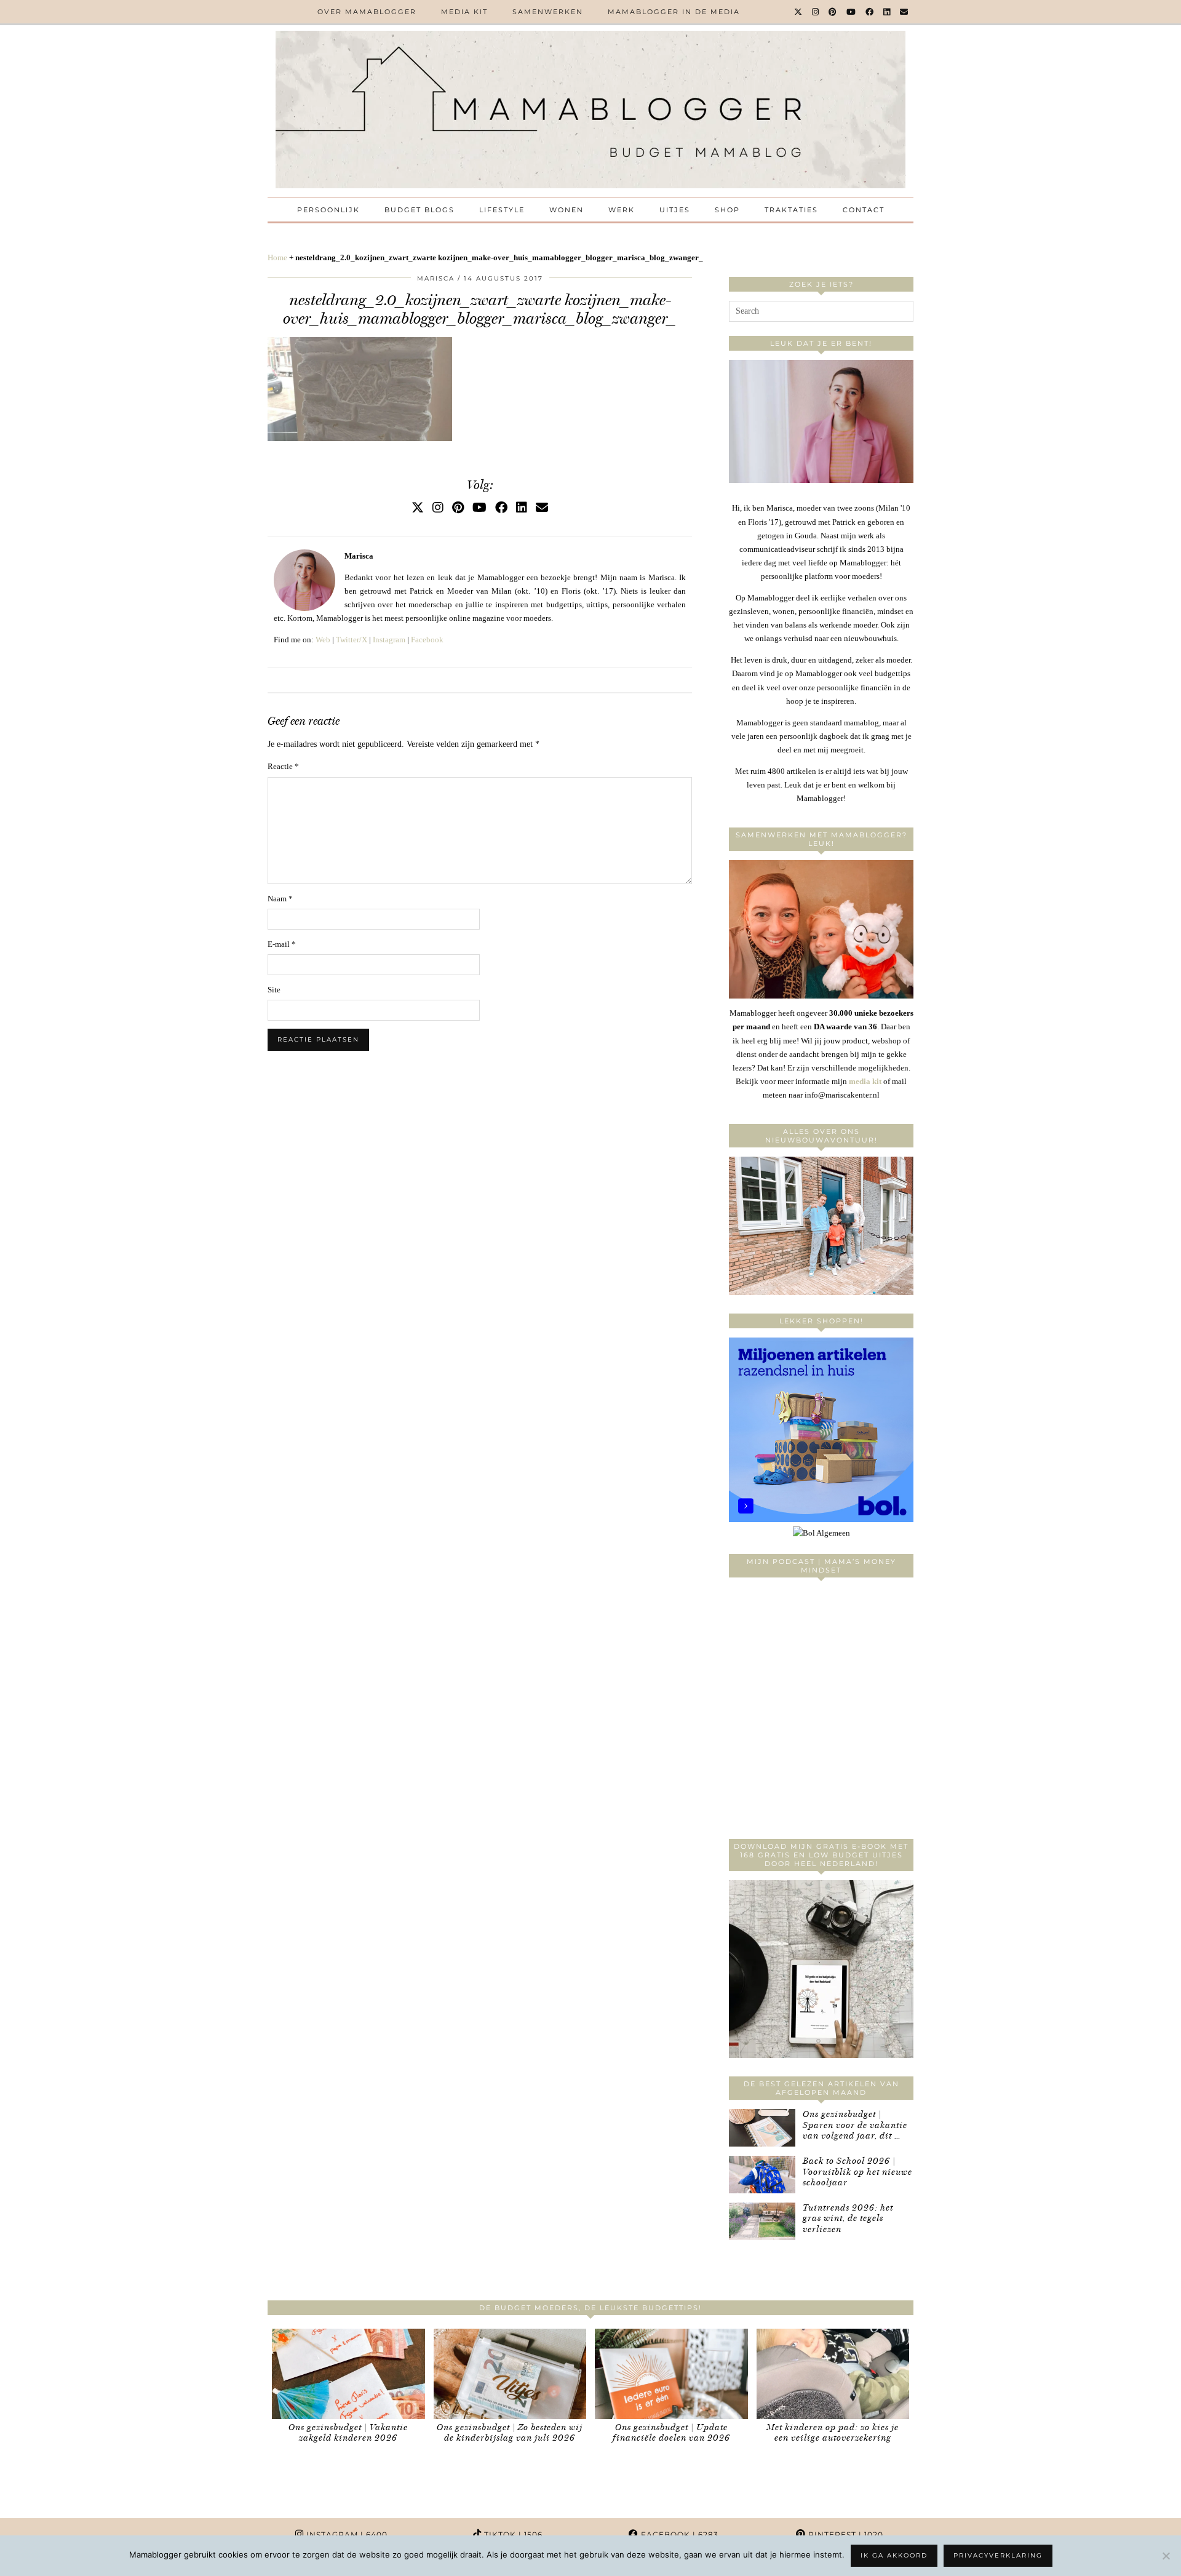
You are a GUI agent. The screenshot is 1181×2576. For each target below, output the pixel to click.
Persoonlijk (328, 210)
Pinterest (845, 2534)
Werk (622, 210)
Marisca (436, 278)
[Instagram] (816, 12)
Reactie (283, 766)
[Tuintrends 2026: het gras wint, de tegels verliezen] (762, 2221)
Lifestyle (502, 210)
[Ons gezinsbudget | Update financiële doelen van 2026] (671, 2374)
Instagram (389, 640)
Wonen (567, 210)
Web (323, 640)
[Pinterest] (833, 12)
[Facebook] (870, 12)
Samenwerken (548, 12)
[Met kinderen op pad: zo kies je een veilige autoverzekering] (833, 2374)
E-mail (282, 944)
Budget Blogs (420, 210)
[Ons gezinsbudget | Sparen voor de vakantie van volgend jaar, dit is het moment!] (762, 2128)
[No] (1166, 2556)
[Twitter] (799, 12)
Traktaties (791, 210)
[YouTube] (852, 12)
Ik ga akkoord (894, 2555)
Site (274, 990)
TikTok (512, 2534)
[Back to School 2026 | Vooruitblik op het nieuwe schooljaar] (762, 2175)
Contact (864, 210)
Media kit (464, 12)
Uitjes (675, 210)
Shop (727, 210)
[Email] (905, 12)
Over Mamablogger (367, 12)
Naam (280, 899)
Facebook (427, 640)
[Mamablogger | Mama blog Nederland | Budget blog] (590, 110)
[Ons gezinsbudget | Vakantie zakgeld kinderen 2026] (348, 2374)
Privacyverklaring (998, 2555)
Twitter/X (352, 640)
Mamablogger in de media (674, 12)
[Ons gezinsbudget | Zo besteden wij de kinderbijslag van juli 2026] (510, 2374)
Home (277, 257)
